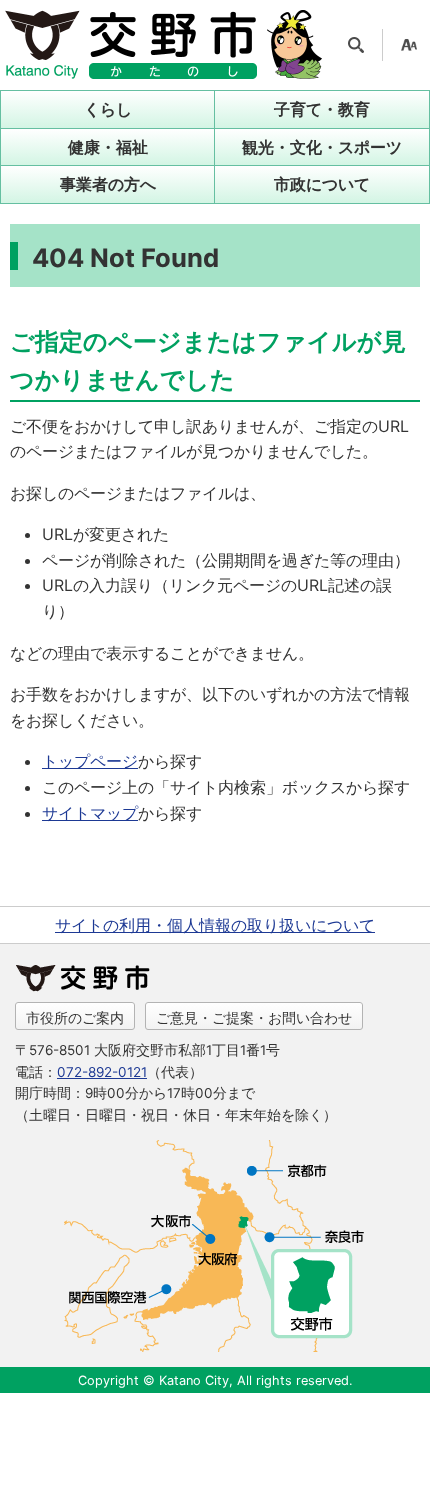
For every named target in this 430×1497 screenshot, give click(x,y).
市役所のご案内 (75, 1017)
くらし (108, 109)
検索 (356, 45)
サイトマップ (90, 813)
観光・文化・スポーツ (322, 147)
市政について (322, 184)
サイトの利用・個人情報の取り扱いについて (215, 925)
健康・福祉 (108, 147)
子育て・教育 (322, 109)
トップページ (90, 761)
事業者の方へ (108, 184)
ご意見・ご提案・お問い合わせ (254, 1017)
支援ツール (409, 45)
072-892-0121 (102, 1072)
